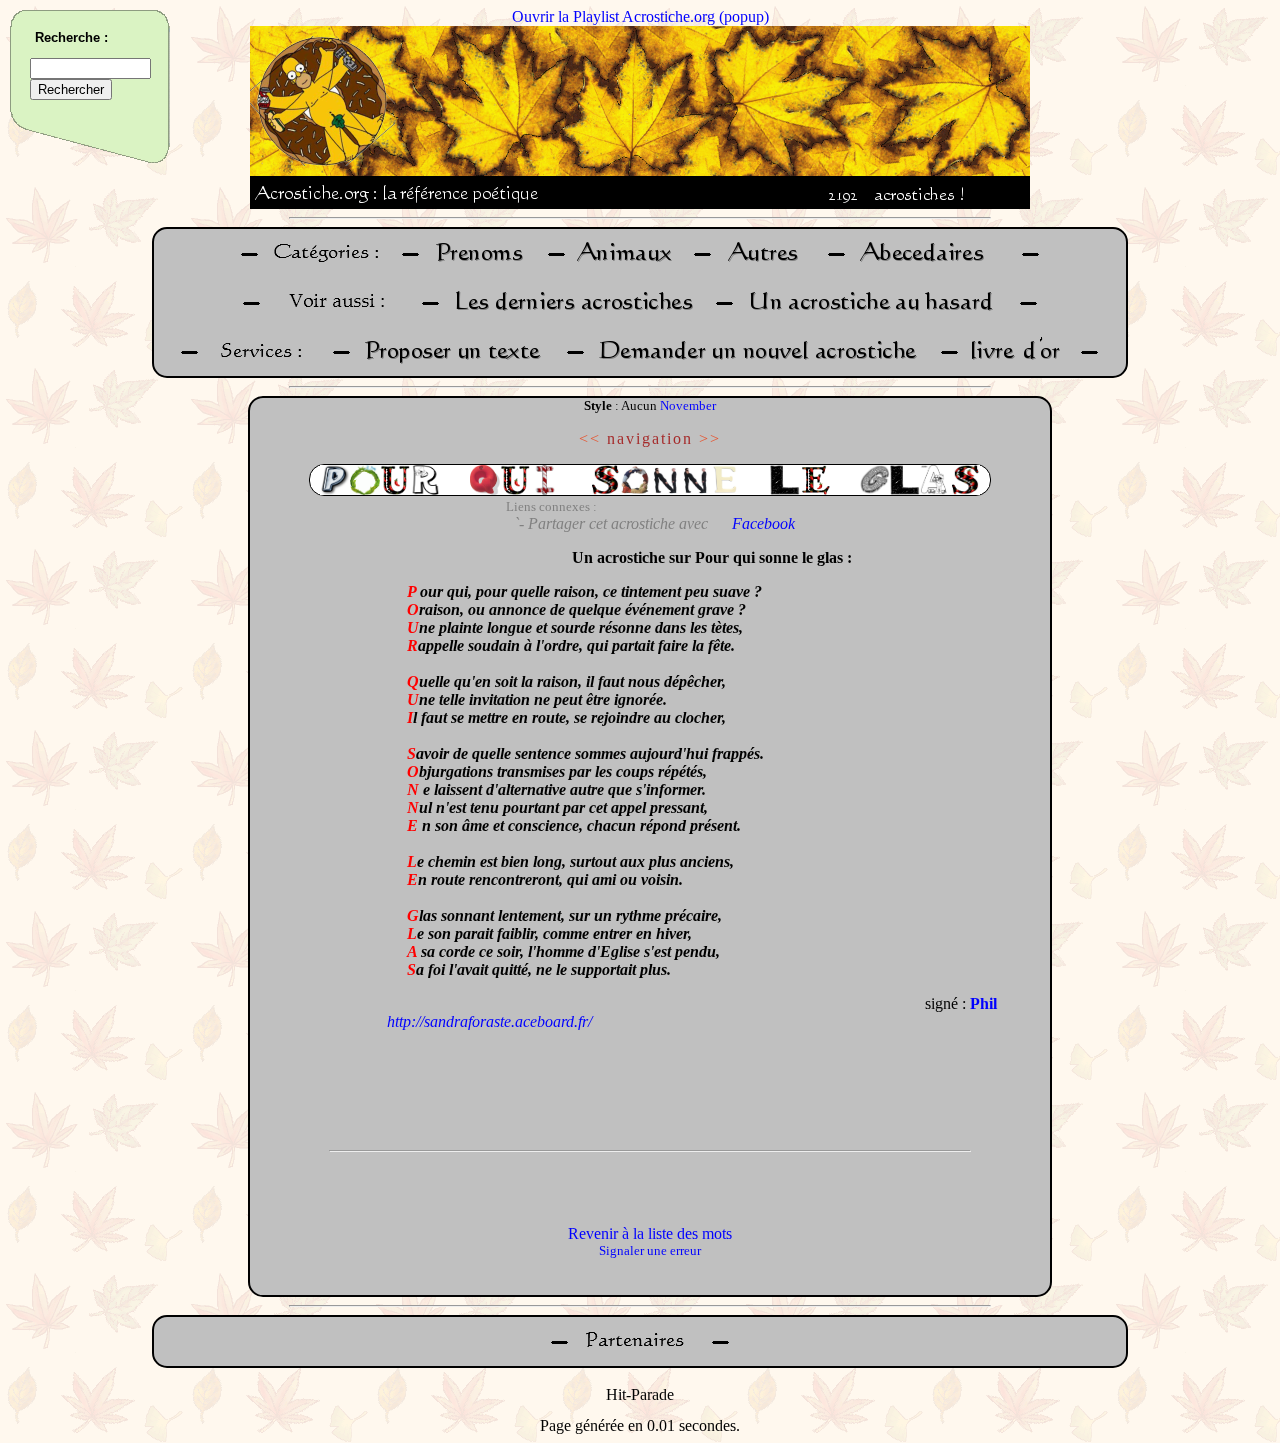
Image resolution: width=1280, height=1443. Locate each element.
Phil (983, 1003)
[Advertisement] (323, 839)
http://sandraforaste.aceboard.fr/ (489, 1021)
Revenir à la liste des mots (650, 1233)
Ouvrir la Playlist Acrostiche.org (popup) (640, 16)
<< (590, 438)
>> (710, 438)
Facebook (763, 523)
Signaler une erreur (650, 1250)
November (688, 405)
